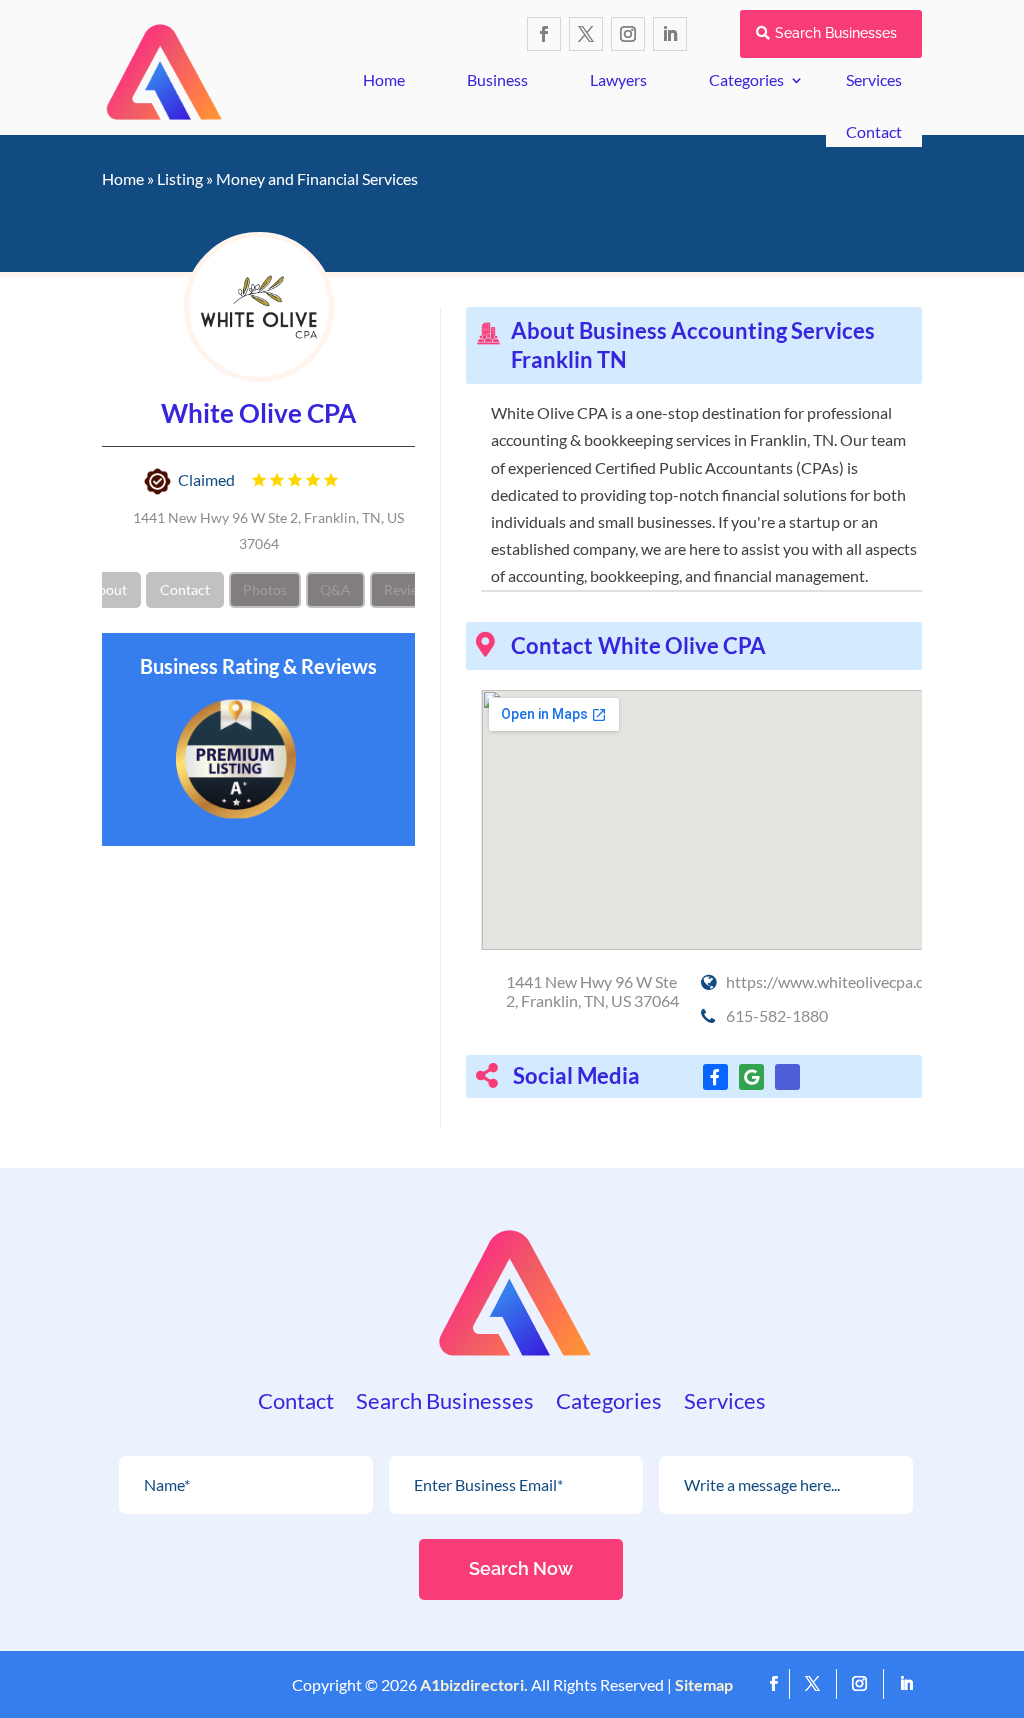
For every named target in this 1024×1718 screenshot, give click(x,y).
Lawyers (618, 79)
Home (384, 79)
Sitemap (704, 1684)
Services (725, 1404)
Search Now (521, 1568)
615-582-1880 (777, 1015)
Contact (874, 131)
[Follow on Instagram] (628, 34)
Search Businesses (836, 33)
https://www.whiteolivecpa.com (835, 981)
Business (497, 79)
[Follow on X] (586, 34)
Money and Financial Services (317, 178)
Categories (746, 79)
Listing (180, 178)
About (107, 589)
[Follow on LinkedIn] (670, 34)
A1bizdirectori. (474, 1684)
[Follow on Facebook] (544, 34)
